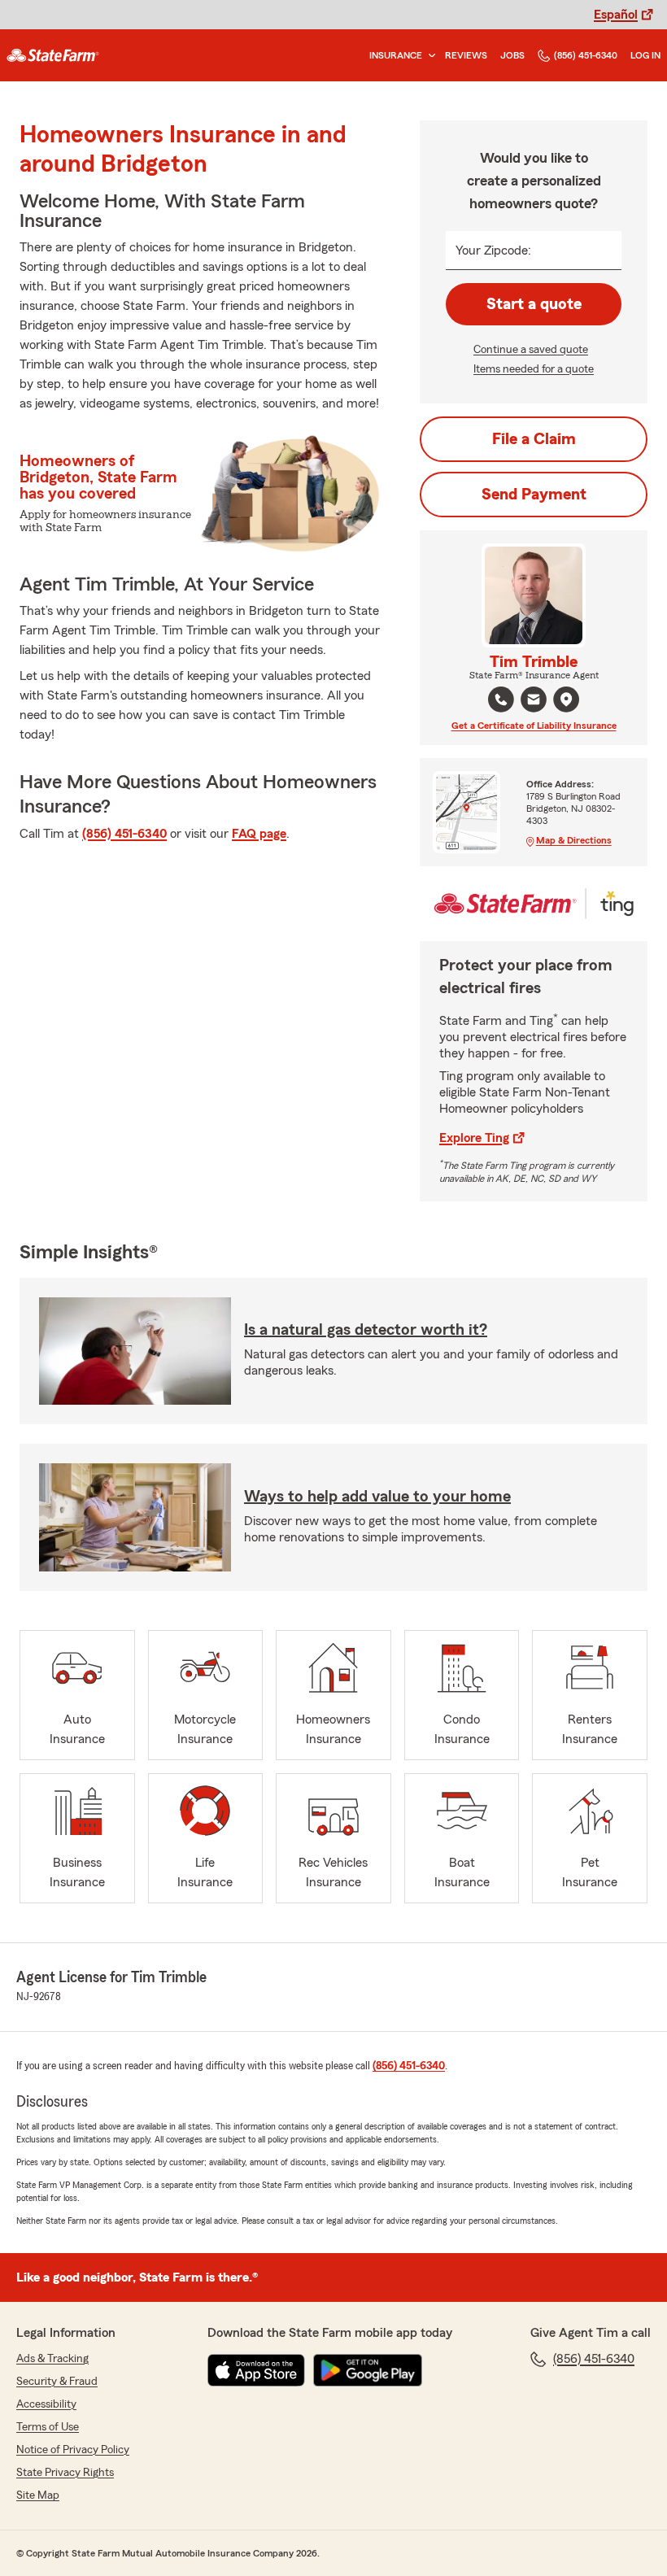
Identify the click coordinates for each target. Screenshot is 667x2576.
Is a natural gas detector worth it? (366, 1330)
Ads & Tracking (52, 2359)
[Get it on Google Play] (368, 2370)
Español (616, 15)
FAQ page (259, 834)
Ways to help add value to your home (377, 1497)
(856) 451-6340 (586, 55)
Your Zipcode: (493, 251)
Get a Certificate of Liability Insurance (534, 726)
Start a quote (534, 304)
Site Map (38, 2495)
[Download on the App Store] (256, 2370)
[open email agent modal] (534, 702)
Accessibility (46, 2404)
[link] (53, 55)
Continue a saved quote (531, 350)
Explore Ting (474, 1138)
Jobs (512, 55)
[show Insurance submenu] (429, 56)
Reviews (466, 55)
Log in (645, 55)
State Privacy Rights (65, 2473)
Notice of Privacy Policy (73, 2450)
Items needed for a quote (534, 369)
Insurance (396, 55)
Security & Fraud (57, 2382)
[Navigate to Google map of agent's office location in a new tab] (566, 700)
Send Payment (534, 495)
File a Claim (534, 439)
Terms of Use (48, 2427)
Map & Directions (574, 840)
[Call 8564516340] (501, 700)
